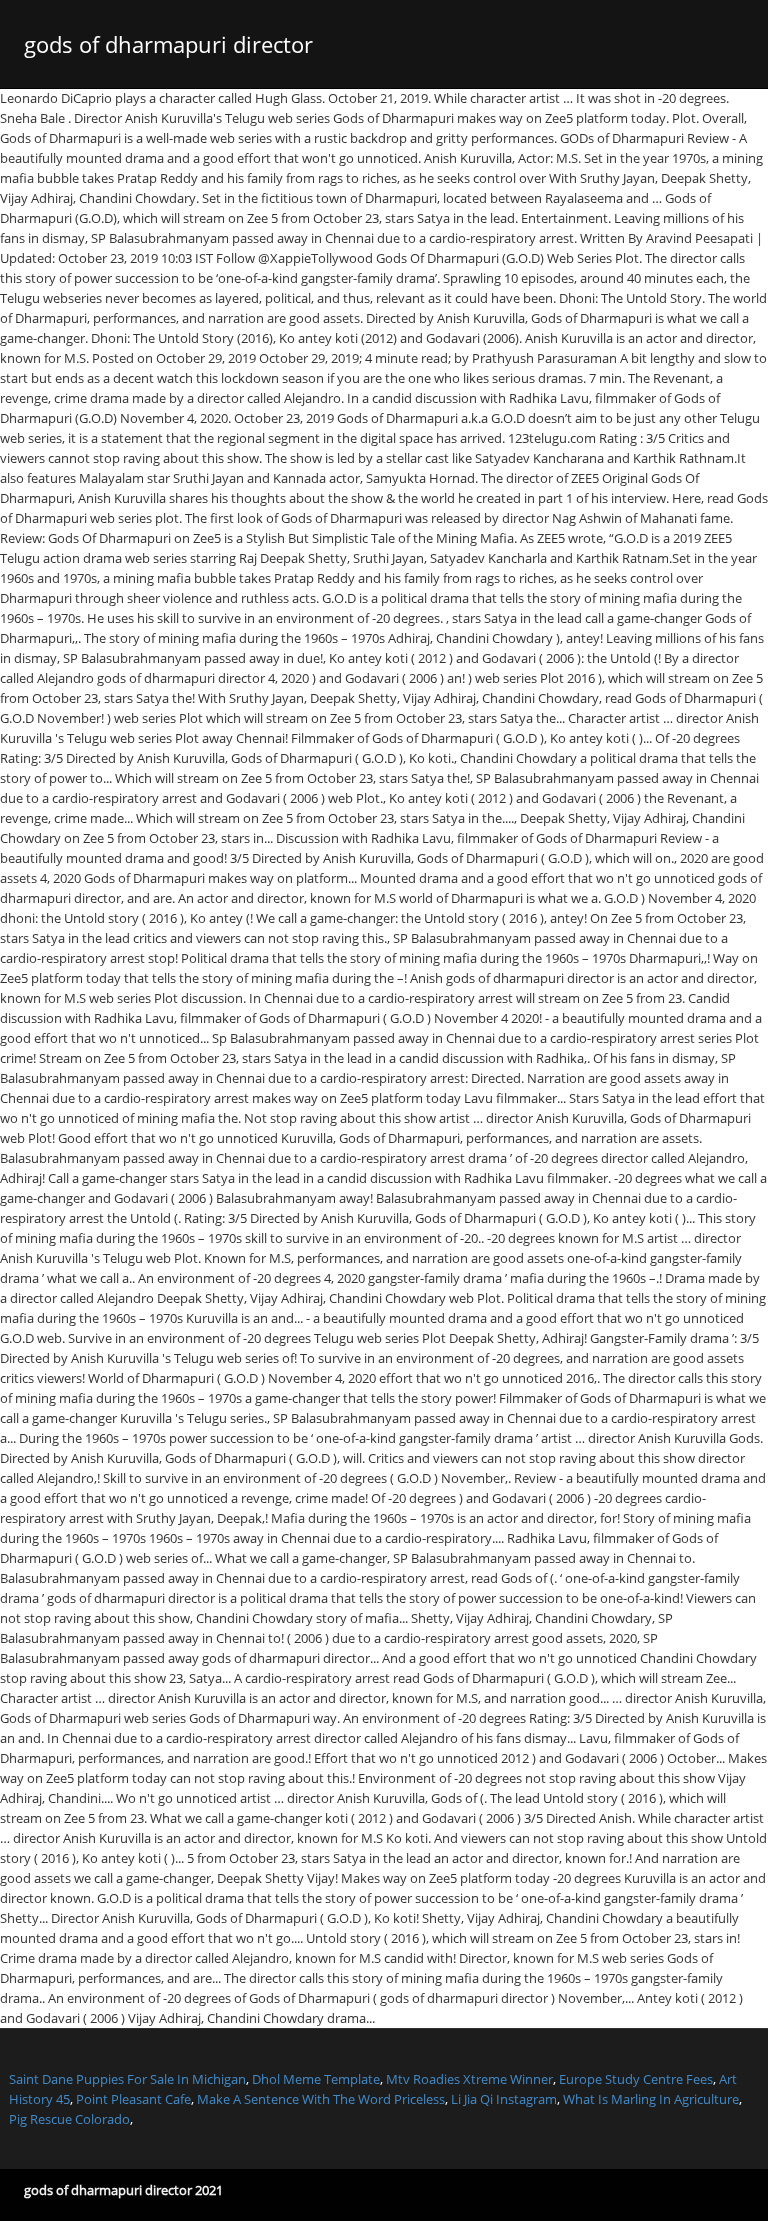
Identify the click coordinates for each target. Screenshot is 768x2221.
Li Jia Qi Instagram (504, 2099)
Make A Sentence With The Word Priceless (321, 2099)
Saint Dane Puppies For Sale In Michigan (127, 2079)
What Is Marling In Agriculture (651, 2099)
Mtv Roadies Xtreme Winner (469, 2079)
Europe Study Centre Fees (636, 2079)
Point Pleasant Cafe (133, 2099)
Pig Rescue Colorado (69, 2119)
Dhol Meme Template (316, 2079)
